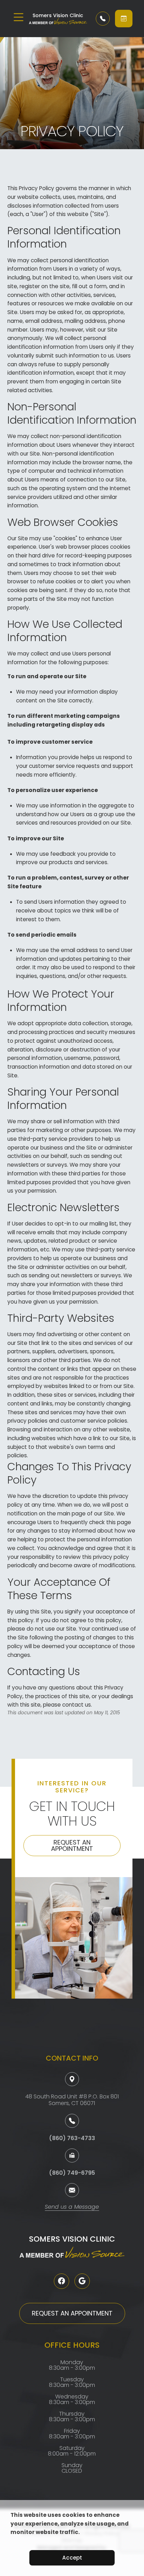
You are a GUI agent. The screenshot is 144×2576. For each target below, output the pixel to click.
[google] (82, 2281)
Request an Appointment (72, 1845)
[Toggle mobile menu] (19, 17)
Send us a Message (72, 2207)
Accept (72, 2558)
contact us (77, 1705)
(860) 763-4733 (72, 2138)
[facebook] (62, 2281)
